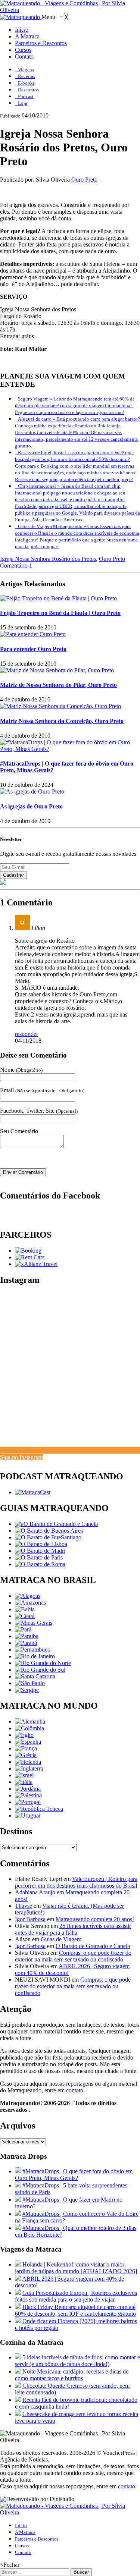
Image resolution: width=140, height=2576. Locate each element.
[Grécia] (26, 1755)
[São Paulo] (30, 1683)
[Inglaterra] (29, 1768)
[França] (26, 1748)
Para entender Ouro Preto (33, 649)
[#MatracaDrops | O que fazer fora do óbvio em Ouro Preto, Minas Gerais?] (70, 749)
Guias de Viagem (61, 1939)
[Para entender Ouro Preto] (33, 634)
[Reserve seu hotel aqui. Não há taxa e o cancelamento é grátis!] (28, 1251)
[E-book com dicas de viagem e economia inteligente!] (49, 1531)
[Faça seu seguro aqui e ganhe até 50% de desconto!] (36, 1264)
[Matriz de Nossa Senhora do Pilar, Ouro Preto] (57, 670)
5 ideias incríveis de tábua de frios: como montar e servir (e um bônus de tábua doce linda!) (77, 2361)
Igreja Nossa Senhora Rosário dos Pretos (48, 559)
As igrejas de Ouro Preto (31, 806)
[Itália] (24, 1782)
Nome (21, 1070)
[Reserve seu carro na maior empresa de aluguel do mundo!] (30, 1257)
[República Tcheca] (39, 1809)
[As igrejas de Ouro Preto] (32, 791)
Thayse (24, 1906)
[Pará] (23, 1629)
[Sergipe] (27, 1690)
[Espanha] (28, 1742)
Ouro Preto (84, 180)
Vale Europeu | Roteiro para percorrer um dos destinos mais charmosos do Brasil (76, 1882)
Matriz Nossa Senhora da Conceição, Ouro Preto (62, 721)
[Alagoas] (28, 1596)
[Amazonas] (30, 1603)
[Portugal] (28, 1802)
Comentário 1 (16, 566)
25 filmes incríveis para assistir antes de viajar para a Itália (73, 1929)
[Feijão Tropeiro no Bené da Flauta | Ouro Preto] (58, 598)
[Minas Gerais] (34, 1623)
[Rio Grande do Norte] (43, 1663)
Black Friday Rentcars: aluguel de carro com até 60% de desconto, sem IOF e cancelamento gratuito (75, 2310)
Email (42, 1090)
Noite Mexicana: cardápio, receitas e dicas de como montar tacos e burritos (72, 2375)
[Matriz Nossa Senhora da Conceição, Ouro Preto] (60, 706)
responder (27, 1034)
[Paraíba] (27, 1636)
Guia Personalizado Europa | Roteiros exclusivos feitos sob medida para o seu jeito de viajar (76, 2296)
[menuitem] (22, 30)
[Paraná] (26, 1643)
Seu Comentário (19, 1131)
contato (75, 2090)
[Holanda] (28, 1762)
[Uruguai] (28, 1815)
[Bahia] (25, 1609)
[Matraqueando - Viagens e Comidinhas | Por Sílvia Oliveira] (70, 10)
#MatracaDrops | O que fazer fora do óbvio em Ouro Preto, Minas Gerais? (74, 2175)
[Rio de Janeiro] (35, 1656)
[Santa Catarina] (35, 1676)
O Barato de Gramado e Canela (93, 1946)
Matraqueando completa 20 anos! (95, 1919)
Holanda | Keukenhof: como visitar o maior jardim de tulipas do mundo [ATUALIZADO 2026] (76, 2268)
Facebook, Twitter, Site (39, 1111)
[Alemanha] (30, 1721)
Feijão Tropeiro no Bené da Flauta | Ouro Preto (60, 613)
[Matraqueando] (21, 17)
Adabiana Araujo (35, 1892)
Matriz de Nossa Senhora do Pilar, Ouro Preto (58, 685)
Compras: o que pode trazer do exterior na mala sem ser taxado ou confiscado (73, 1956)
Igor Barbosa (30, 1919)
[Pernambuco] (33, 1650)
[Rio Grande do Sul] (40, 1670)
